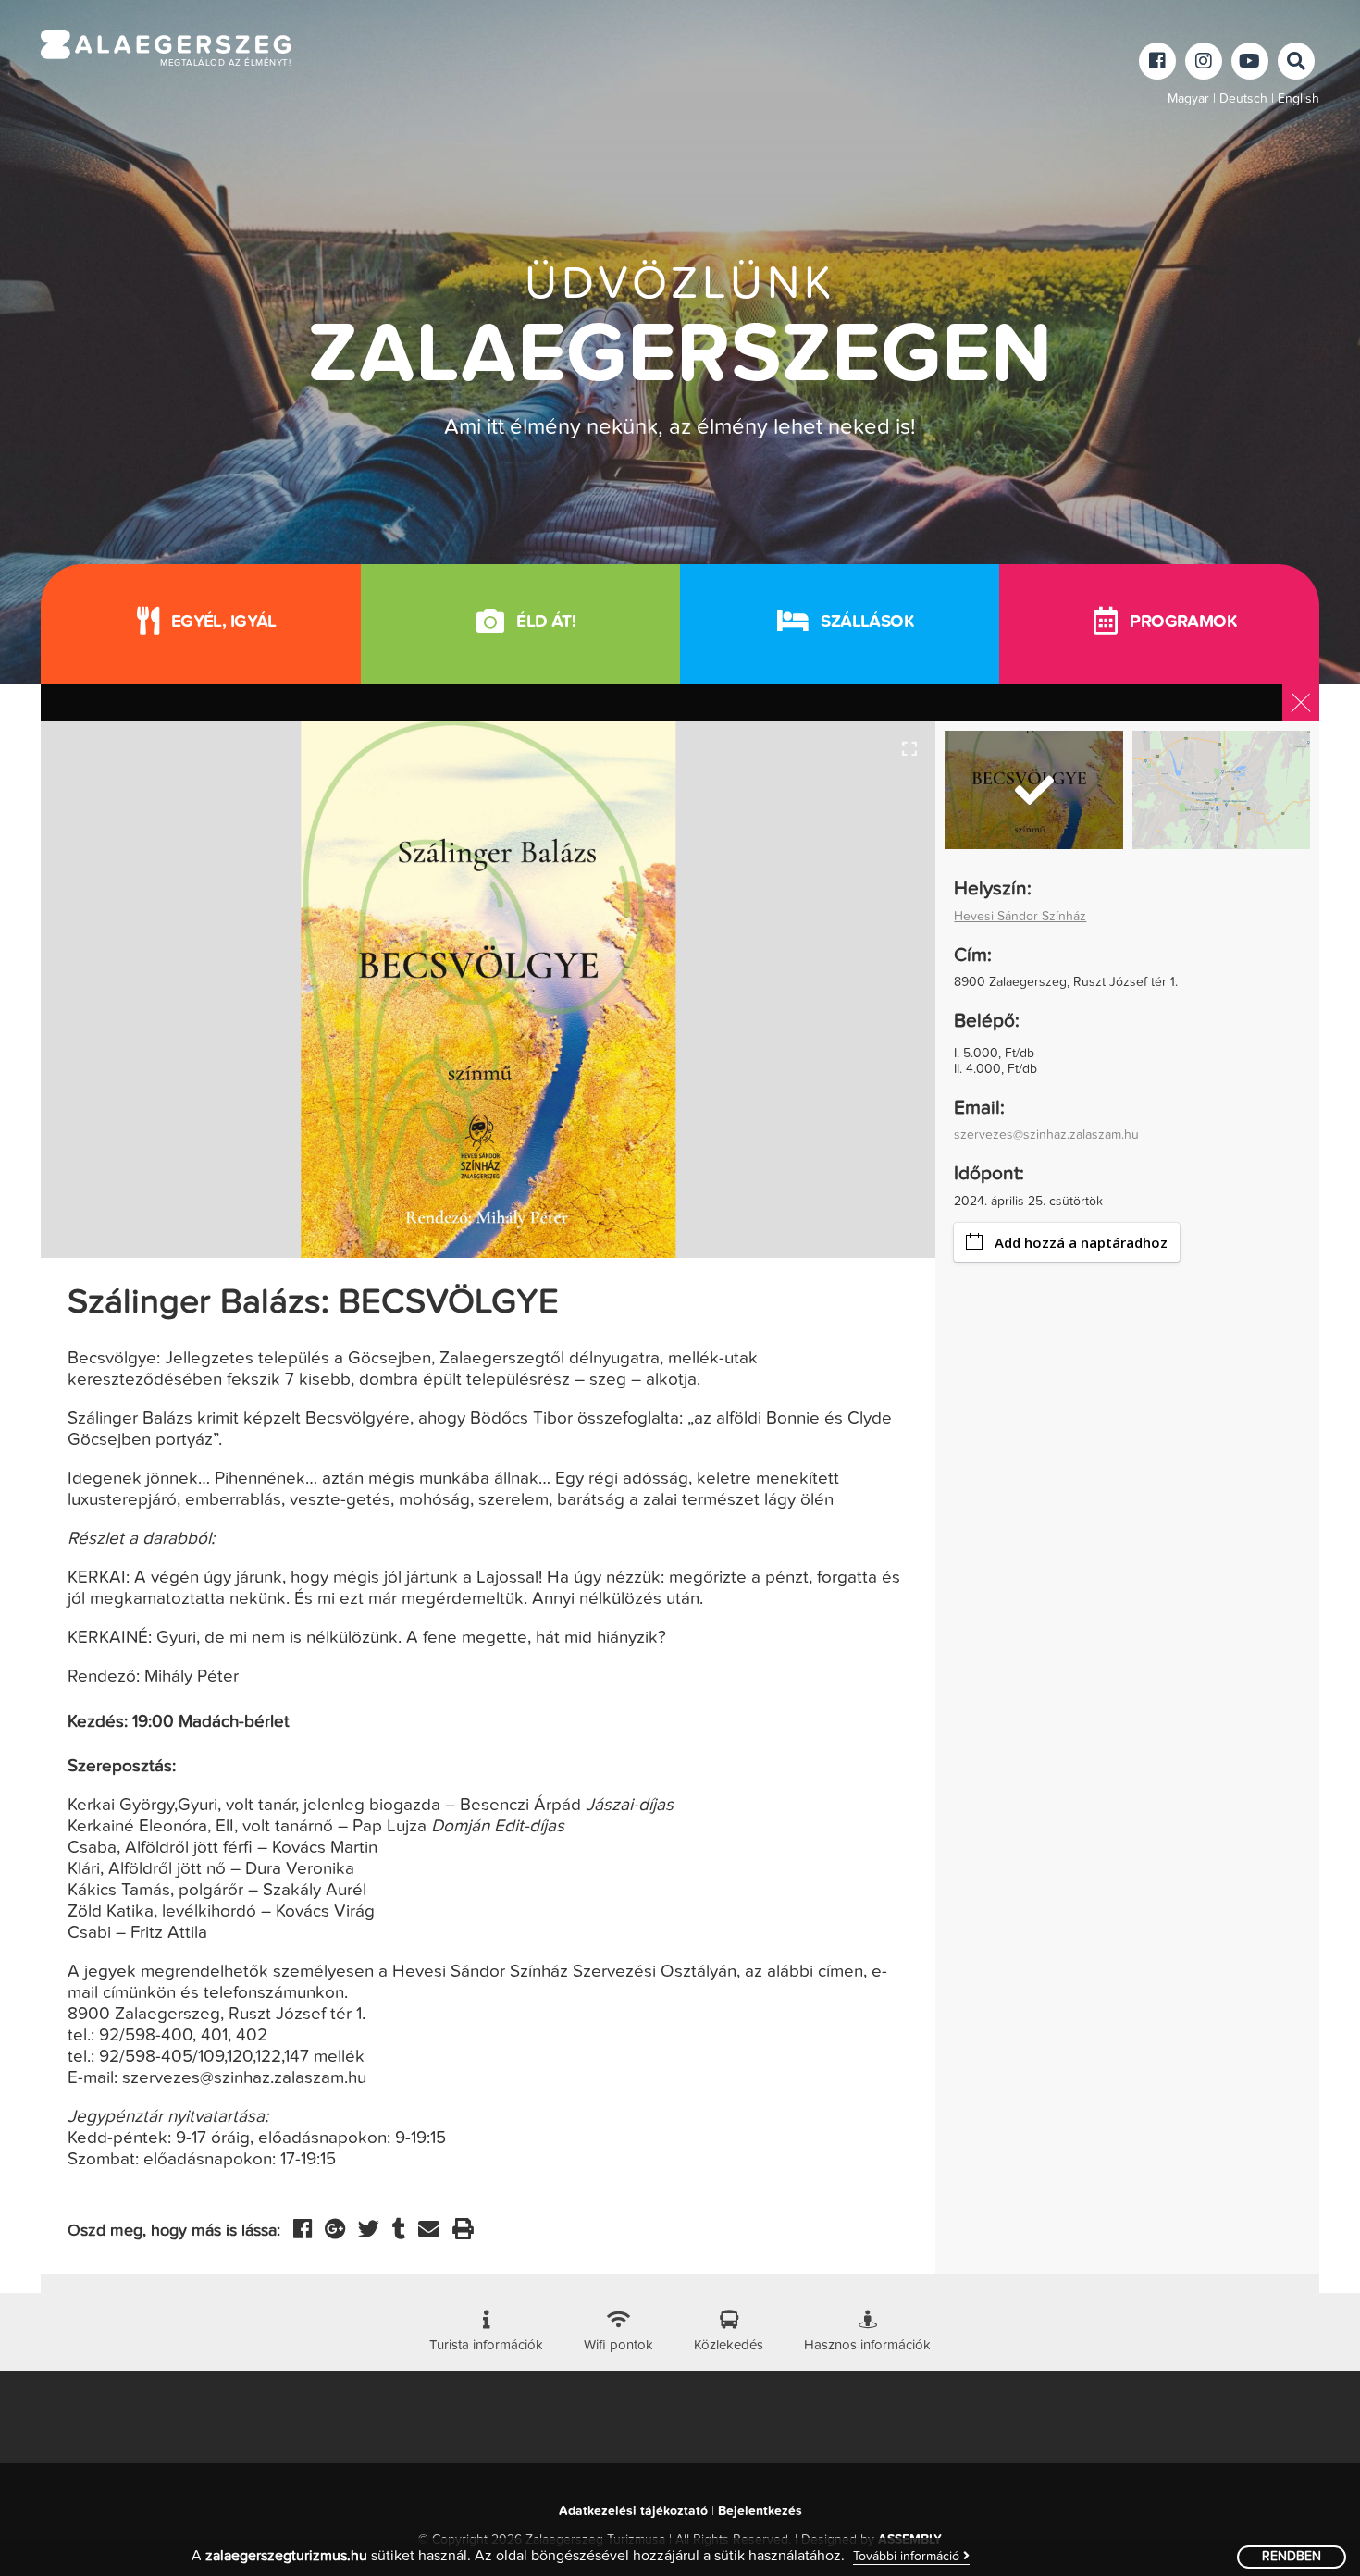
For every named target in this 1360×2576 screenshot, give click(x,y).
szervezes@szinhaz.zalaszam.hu (1046, 1135)
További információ (908, 2557)
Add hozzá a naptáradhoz (1081, 1242)
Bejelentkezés (760, 2511)
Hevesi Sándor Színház (1020, 917)
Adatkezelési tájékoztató (633, 2511)
